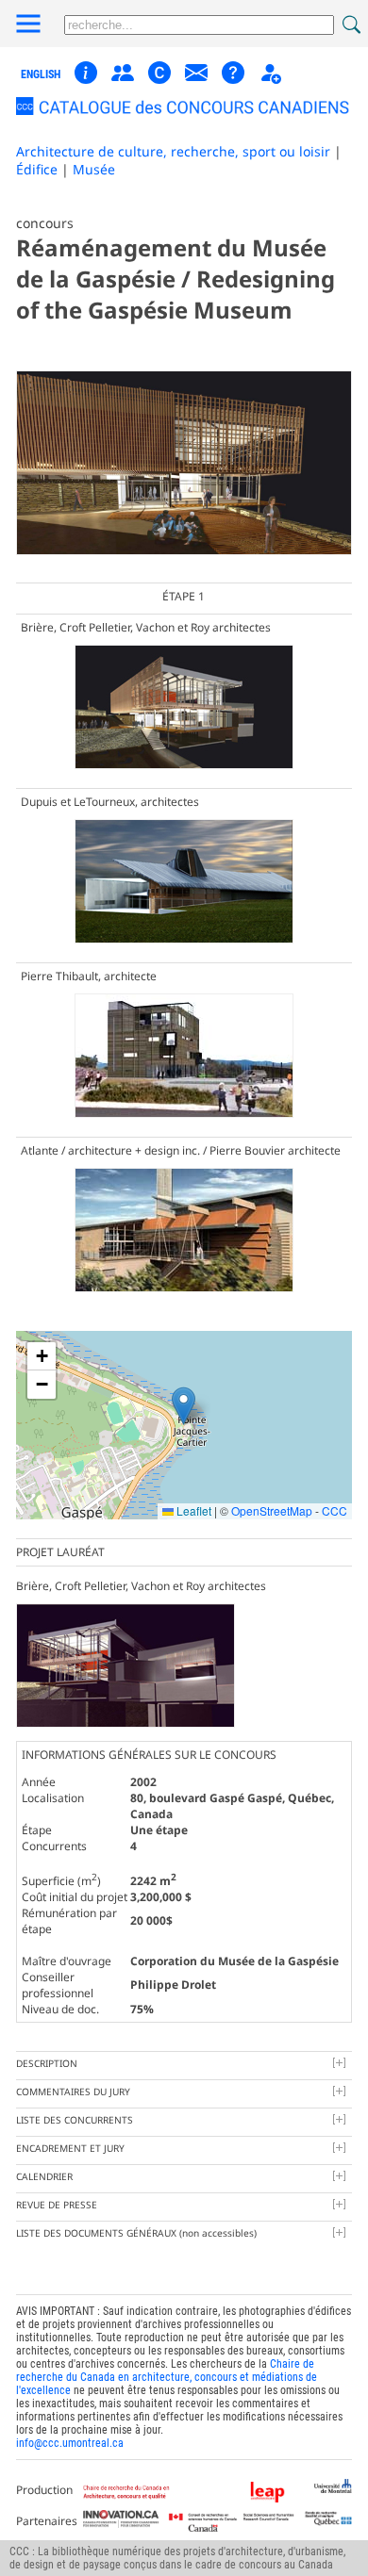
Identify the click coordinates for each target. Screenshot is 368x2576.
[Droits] (159, 74)
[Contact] (196, 81)
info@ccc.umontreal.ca (70, 2443)
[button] (184, 1406)
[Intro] (86, 81)
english (41, 74)
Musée (94, 169)
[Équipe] (123, 81)
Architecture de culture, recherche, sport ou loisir (173, 151)
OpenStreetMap (272, 1510)
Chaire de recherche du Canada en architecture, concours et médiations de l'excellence (167, 2377)
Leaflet (192, 1510)
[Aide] (233, 81)
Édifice (37, 169)
